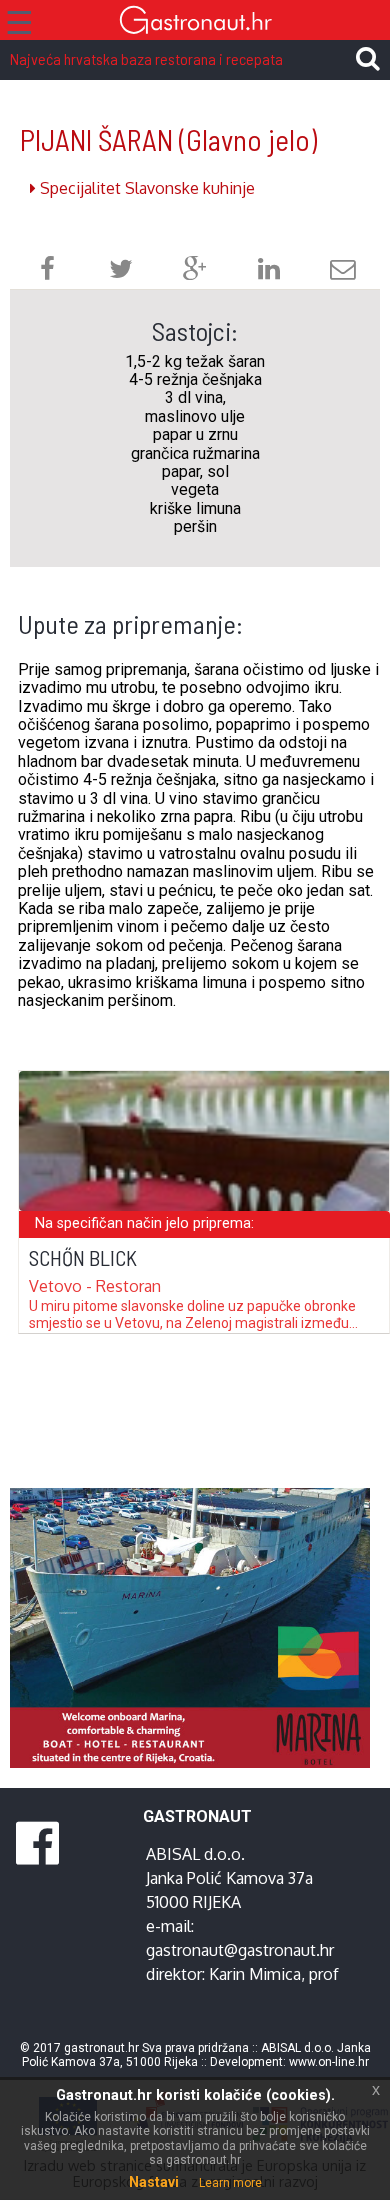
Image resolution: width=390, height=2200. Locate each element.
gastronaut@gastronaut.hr (240, 1950)
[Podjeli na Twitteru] (121, 271)
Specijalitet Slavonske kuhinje (145, 188)
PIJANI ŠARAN (168, 139)
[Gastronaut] (195, 22)
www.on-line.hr (329, 2062)
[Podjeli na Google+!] (195, 271)
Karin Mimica (255, 1974)
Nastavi (154, 2182)
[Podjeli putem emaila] (343, 271)
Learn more (230, 2183)
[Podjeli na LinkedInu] (269, 271)
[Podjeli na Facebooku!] (47, 271)
